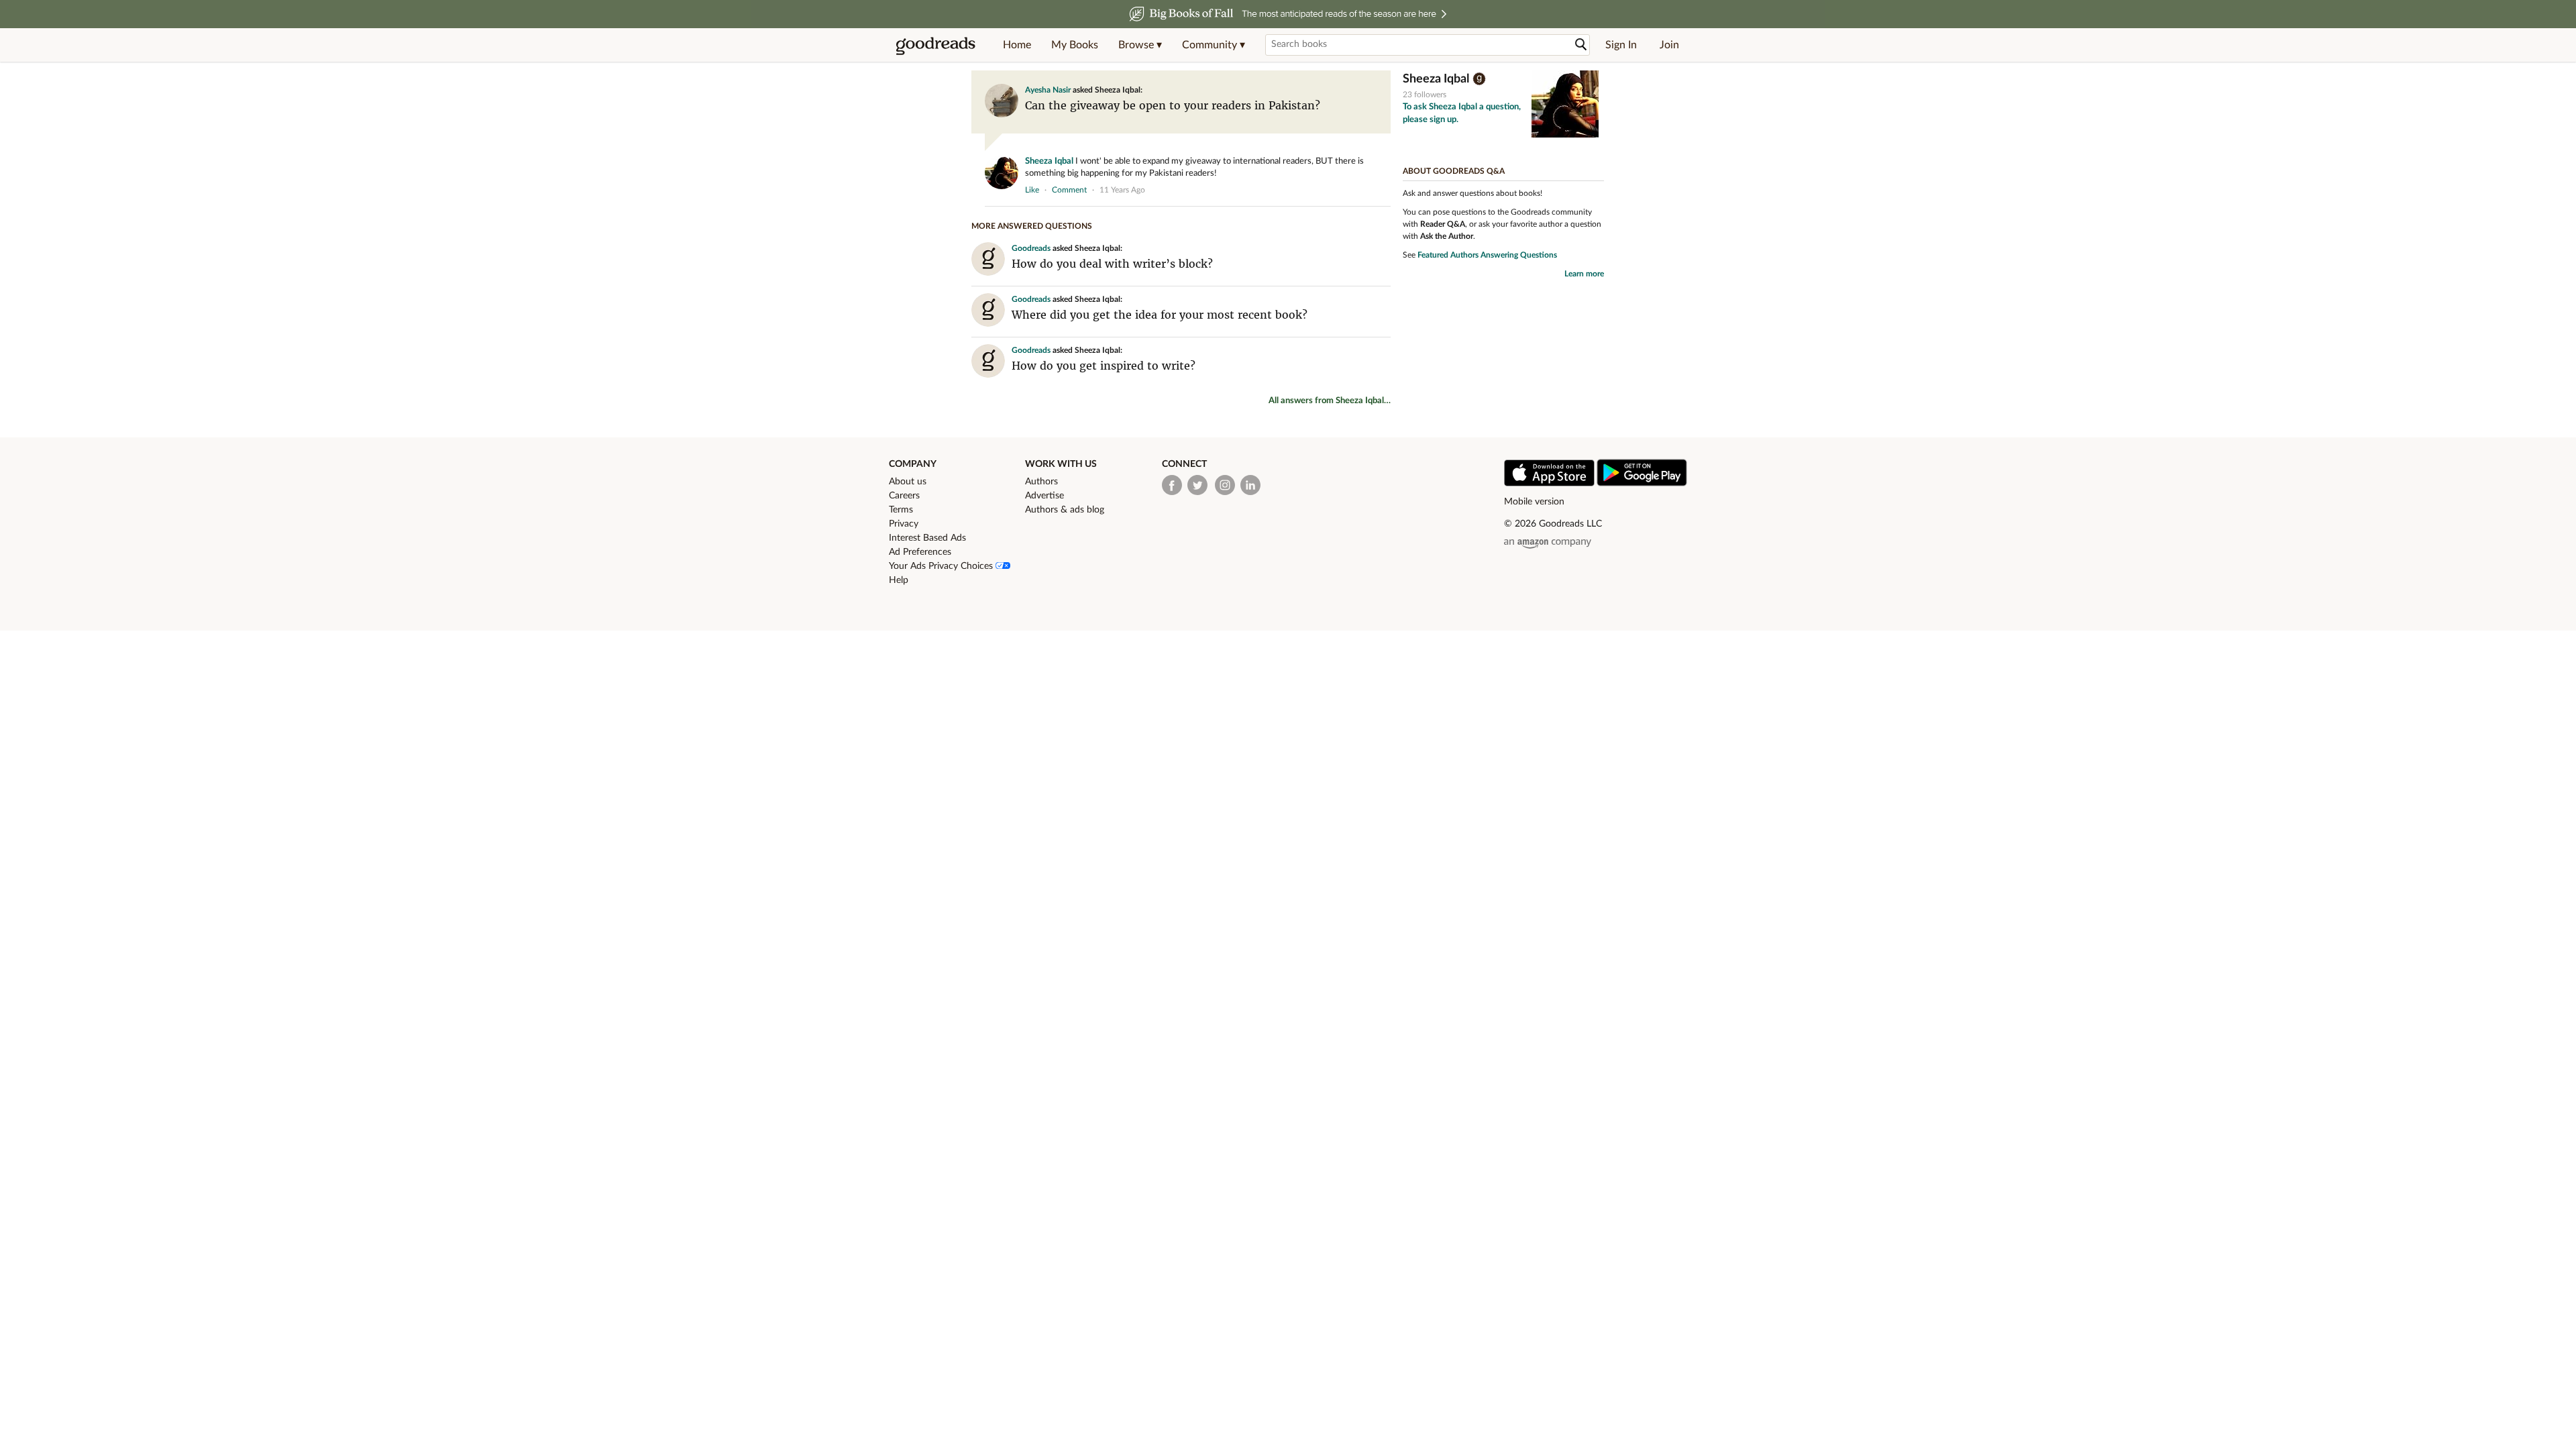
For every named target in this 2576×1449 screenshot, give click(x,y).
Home (1017, 45)
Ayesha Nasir (1048, 90)
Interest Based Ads (927, 538)
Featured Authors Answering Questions (1487, 255)
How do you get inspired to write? (1104, 366)
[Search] (1581, 45)
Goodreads (1031, 248)
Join (1669, 45)
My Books (1075, 45)
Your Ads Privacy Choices (942, 566)
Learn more (1584, 274)
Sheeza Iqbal (1049, 161)
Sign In (1621, 45)
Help (899, 580)
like (1032, 190)
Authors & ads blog (1065, 510)
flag (1384, 189)
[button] (1140, 45)
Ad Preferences (920, 552)
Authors (1041, 482)
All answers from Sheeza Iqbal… (1330, 401)
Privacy (904, 524)
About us (908, 482)
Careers (904, 496)
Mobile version (1534, 502)
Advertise (1044, 496)
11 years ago (1122, 190)
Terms (901, 510)
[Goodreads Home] (936, 45)
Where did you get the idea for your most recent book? (1160, 315)
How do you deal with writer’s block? (1112, 264)
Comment (1069, 190)
